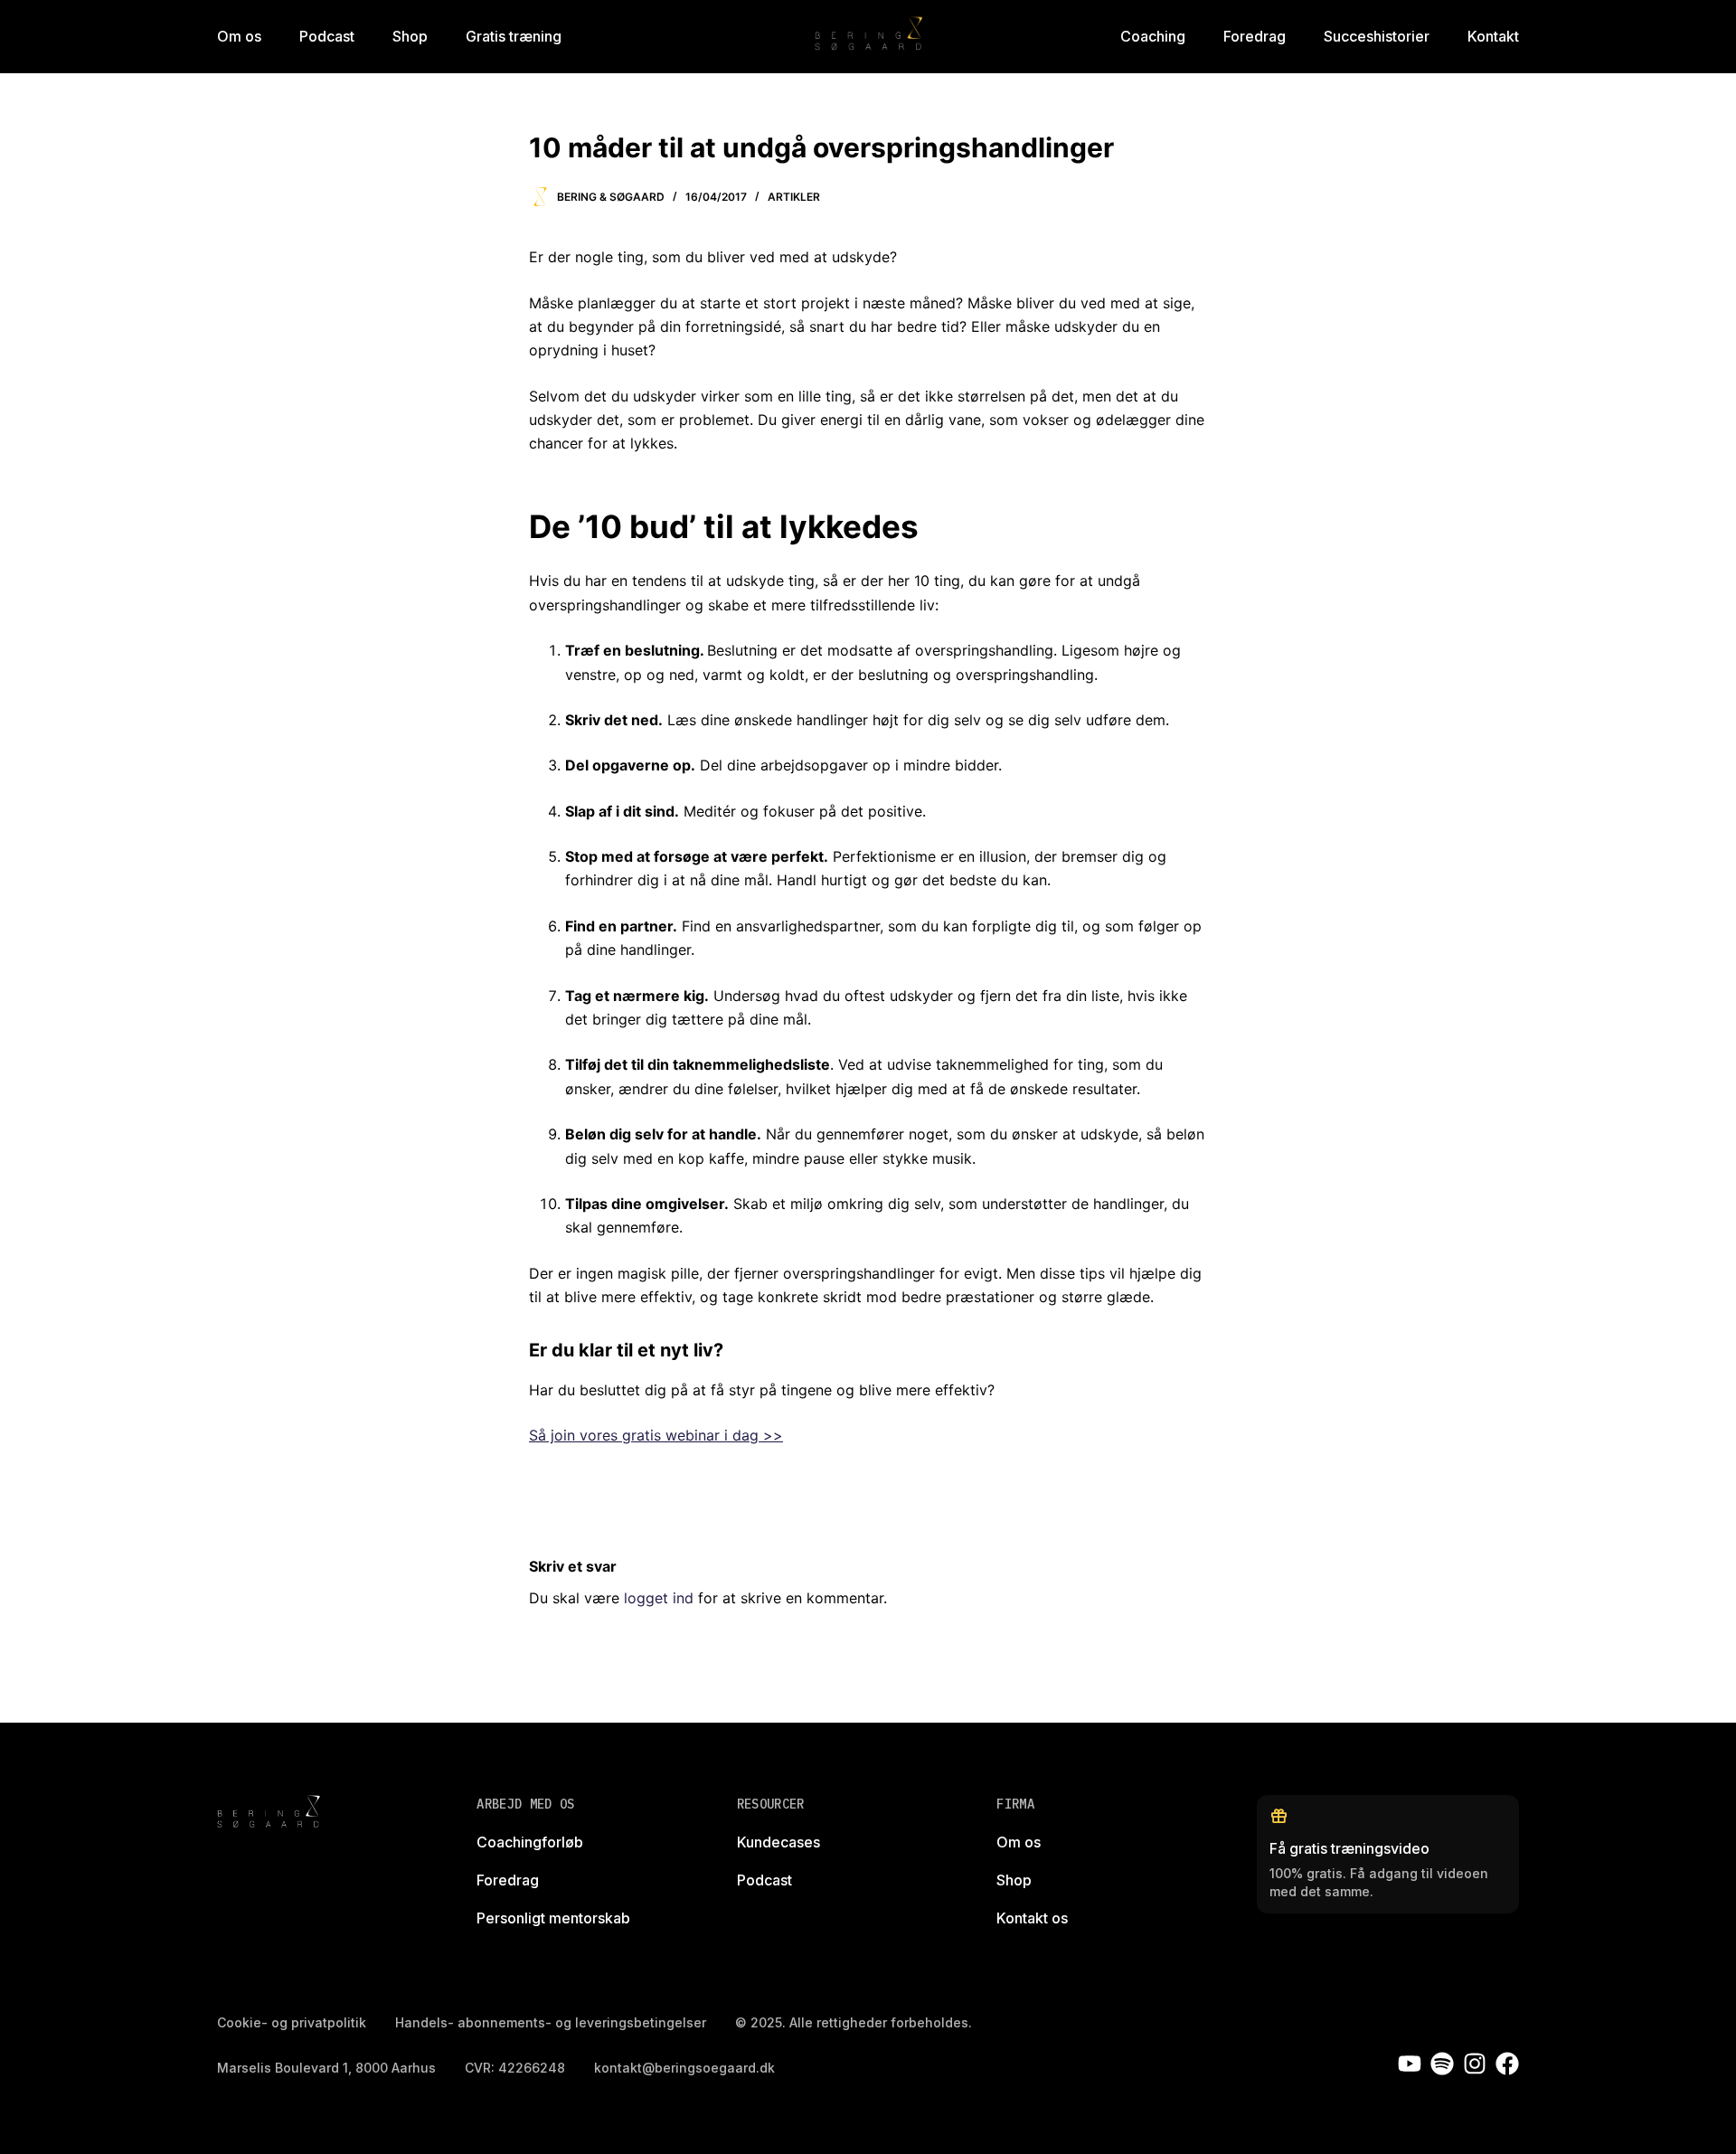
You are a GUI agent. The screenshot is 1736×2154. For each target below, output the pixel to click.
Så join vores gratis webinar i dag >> (656, 1435)
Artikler (794, 197)
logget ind (659, 1598)
